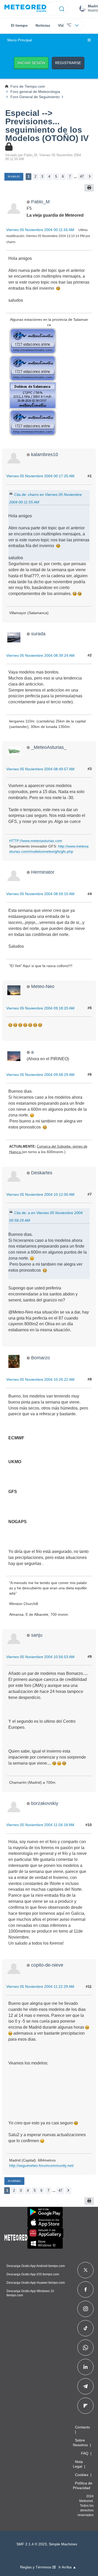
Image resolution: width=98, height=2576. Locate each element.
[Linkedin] (85, 2367)
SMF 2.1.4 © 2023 (32, 2544)
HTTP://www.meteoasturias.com (36, 841)
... (75, 176)
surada (38, 634)
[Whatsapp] (85, 2348)
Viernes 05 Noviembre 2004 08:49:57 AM (40, 769)
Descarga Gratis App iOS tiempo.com (33, 2274)
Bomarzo (41, 1358)
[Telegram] (85, 2386)
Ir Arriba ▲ (67, 2567)
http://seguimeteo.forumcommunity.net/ (41, 2165)
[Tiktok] (86, 2328)
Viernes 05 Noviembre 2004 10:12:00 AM (40, 1194)
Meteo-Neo (43, 986)
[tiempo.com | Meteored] (16, 2237)
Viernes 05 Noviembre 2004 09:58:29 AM (40, 1075)
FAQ (85, 2453)
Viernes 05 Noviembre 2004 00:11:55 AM (40, 230)
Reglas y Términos (36, 2567)
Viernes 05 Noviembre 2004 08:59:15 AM (40, 894)
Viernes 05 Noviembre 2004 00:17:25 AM (40, 476)
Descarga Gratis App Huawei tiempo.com (36, 2283)
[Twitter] (86, 2270)
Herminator (43, 872)
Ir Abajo (14, 176)
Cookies (82, 2475)
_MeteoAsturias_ (49, 747)
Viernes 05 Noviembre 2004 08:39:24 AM (40, 655)
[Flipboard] (85, 2406)
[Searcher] (62, 8)
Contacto (82, 2427)
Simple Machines (63, 2544)
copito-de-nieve (47, 1965)
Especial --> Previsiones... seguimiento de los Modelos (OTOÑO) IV (47, 126)
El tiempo (19, 25)
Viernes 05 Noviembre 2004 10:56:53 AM (40, 1657)
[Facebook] (86, 2289)
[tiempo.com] (25, 9)
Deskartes (42, 1173)
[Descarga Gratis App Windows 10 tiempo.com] (45, 2243)
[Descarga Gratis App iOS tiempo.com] (45, 2223)
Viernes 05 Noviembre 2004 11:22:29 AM (40, 1986)
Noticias (43, 25)
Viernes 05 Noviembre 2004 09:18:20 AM (40, 1008)
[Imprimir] (89, 188)
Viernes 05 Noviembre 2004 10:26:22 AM (40, 1379)
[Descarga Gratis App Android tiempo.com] (45, 2212)
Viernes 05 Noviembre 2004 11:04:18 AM (40, 1825)
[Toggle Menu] (89, 40)
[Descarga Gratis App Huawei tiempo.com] (45, 2233)
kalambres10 (45, 454)
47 (82, 176)
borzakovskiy (45, 1803)
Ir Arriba (14, 2181)
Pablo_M (40, 202)
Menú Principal (20, 40)
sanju (37, 1635)
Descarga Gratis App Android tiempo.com (36, 2266)
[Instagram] (86, 2309)
